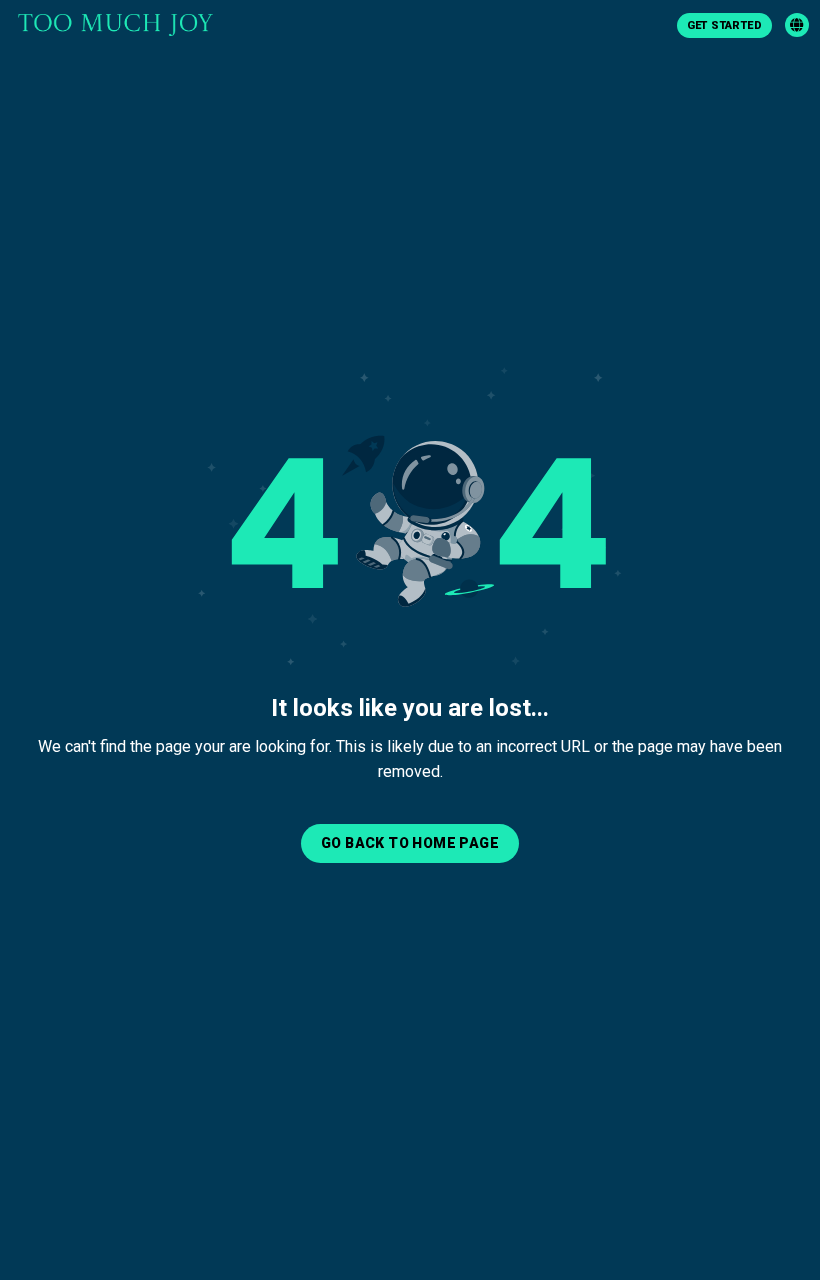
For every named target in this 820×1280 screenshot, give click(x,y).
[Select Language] (797, 25)
